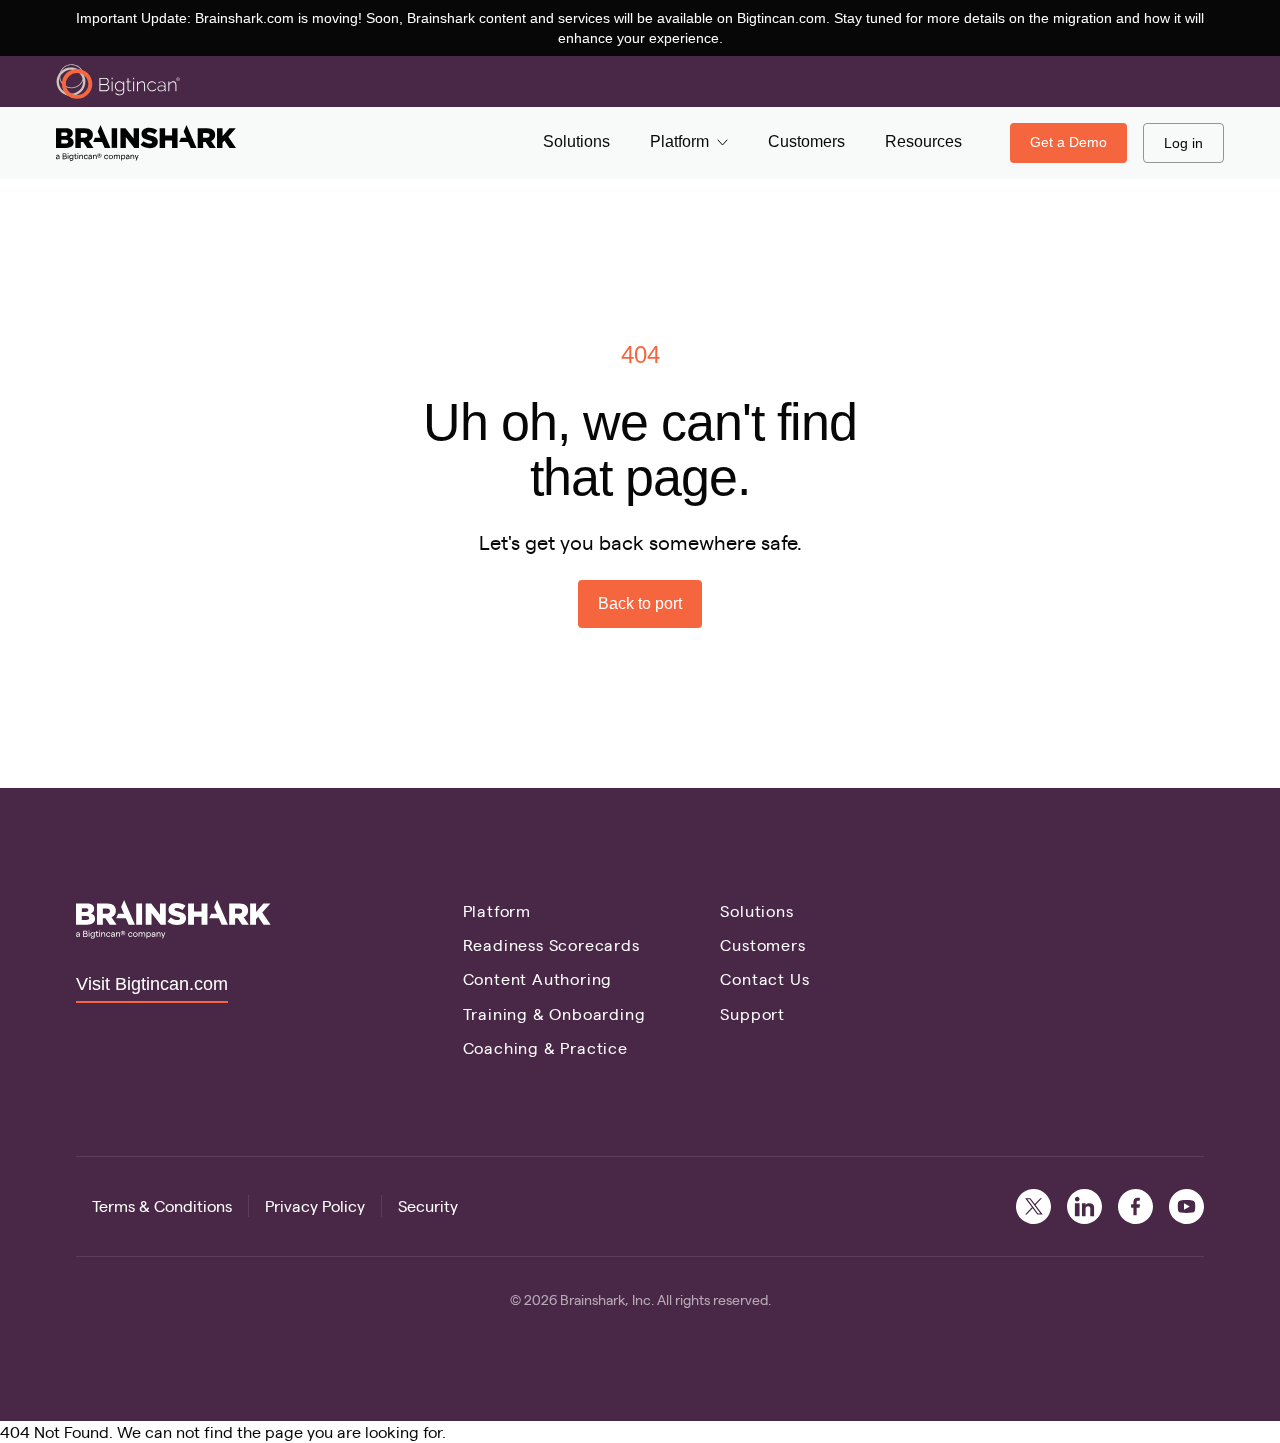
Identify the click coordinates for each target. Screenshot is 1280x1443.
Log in (1183, 143)
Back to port (640, 603)
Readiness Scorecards (551, 944)
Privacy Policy (315, 1205)
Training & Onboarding (554, 1013)
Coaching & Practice (545, 1047)
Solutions (756, 910)
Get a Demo (1068, 142)
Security (428, 1205)
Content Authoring (538, 978)
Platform (497, 910)
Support (752, 1013)
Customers (762, 944)
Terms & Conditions (162, 1205)
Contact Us (764, 978)
